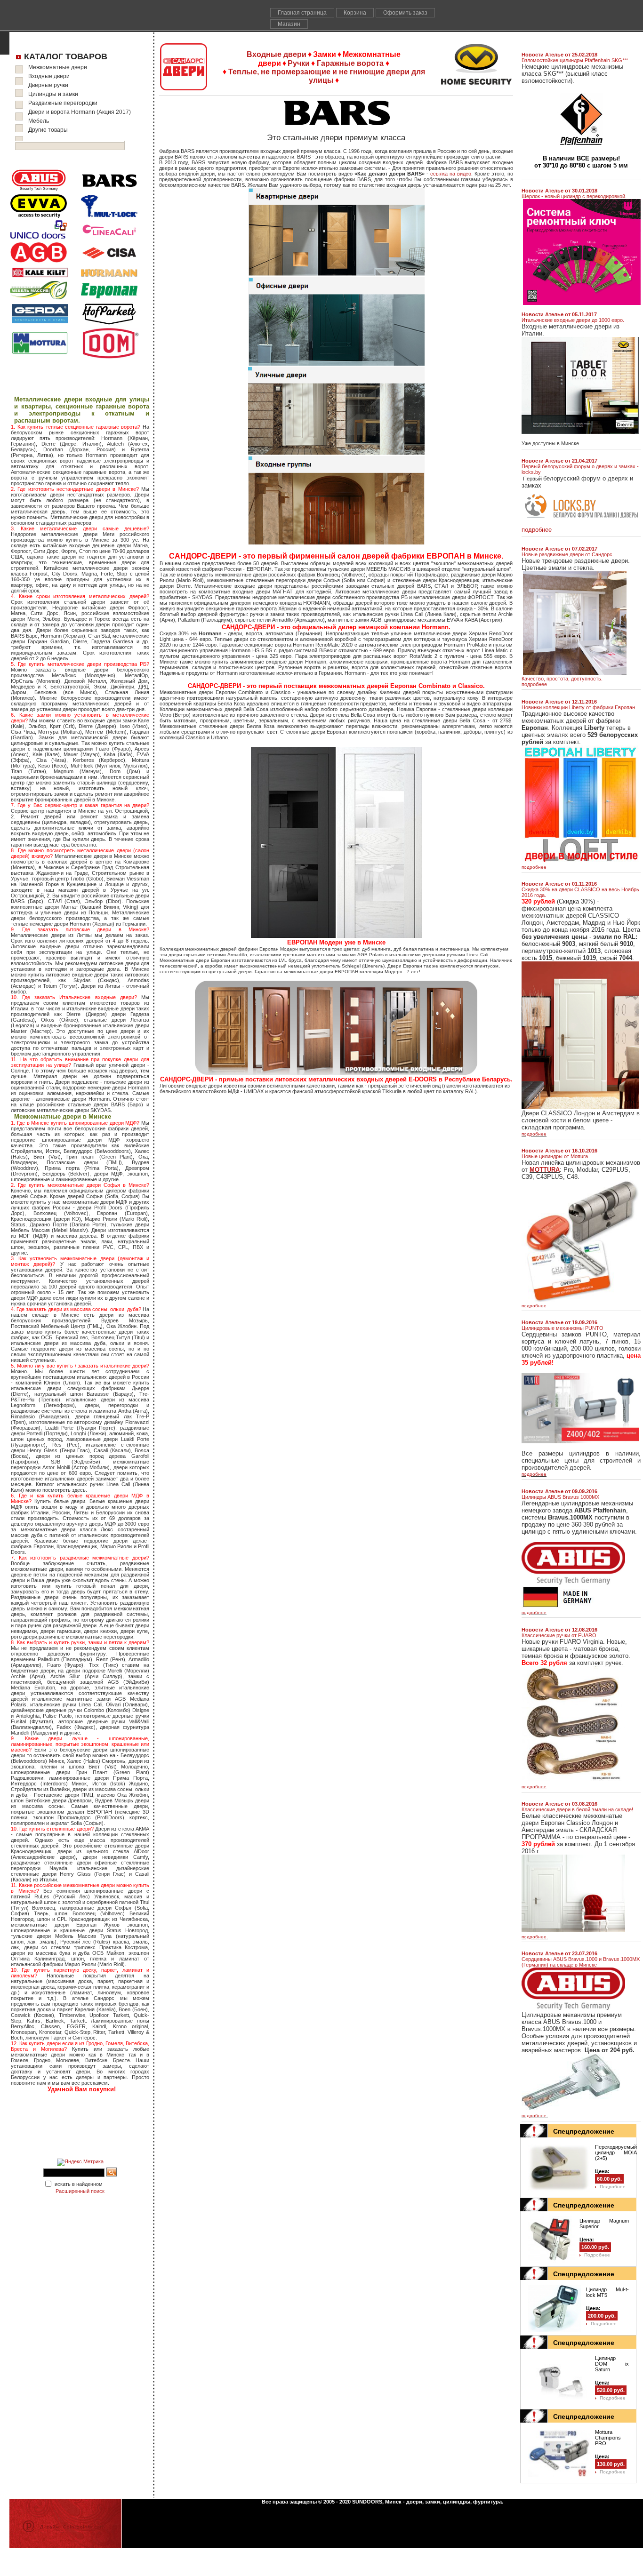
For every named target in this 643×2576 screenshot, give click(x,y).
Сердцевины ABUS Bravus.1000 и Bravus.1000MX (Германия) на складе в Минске (581, 1962)
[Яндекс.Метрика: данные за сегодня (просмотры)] (80, 2162)
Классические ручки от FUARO (559, 1635)
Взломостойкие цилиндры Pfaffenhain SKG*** (575, 60)
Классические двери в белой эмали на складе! (577, 1809)
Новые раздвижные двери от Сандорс (567, 554)
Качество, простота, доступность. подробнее (562, 681)
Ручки (299, 63)
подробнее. (535, 1937)
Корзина (355, 13)
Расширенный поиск (80, 2191)
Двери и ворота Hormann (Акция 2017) (80, 112)
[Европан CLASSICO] (580, 1107)
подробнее (534, 867)
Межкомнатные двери (58, 67)
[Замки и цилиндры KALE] (40, 277)
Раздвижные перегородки (63, 103)
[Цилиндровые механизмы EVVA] (39, 216)
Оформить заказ (405, 13)
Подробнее (613, 2187)
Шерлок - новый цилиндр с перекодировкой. (574, 196)
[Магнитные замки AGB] (39, 261)
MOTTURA (545, 1170)
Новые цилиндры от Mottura (555, 1156)
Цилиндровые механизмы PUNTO (563, 1328)
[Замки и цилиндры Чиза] (109, 263)
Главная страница (302, 13)
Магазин (289, 24)
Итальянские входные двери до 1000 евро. (573, 320)
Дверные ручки (48, 85)
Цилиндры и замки (53, 94)
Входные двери (49, 76)
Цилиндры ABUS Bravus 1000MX (560, 1497)
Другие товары (48, 130)
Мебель (39, 121)
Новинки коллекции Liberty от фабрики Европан (578, 707)
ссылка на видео (451, 174)
